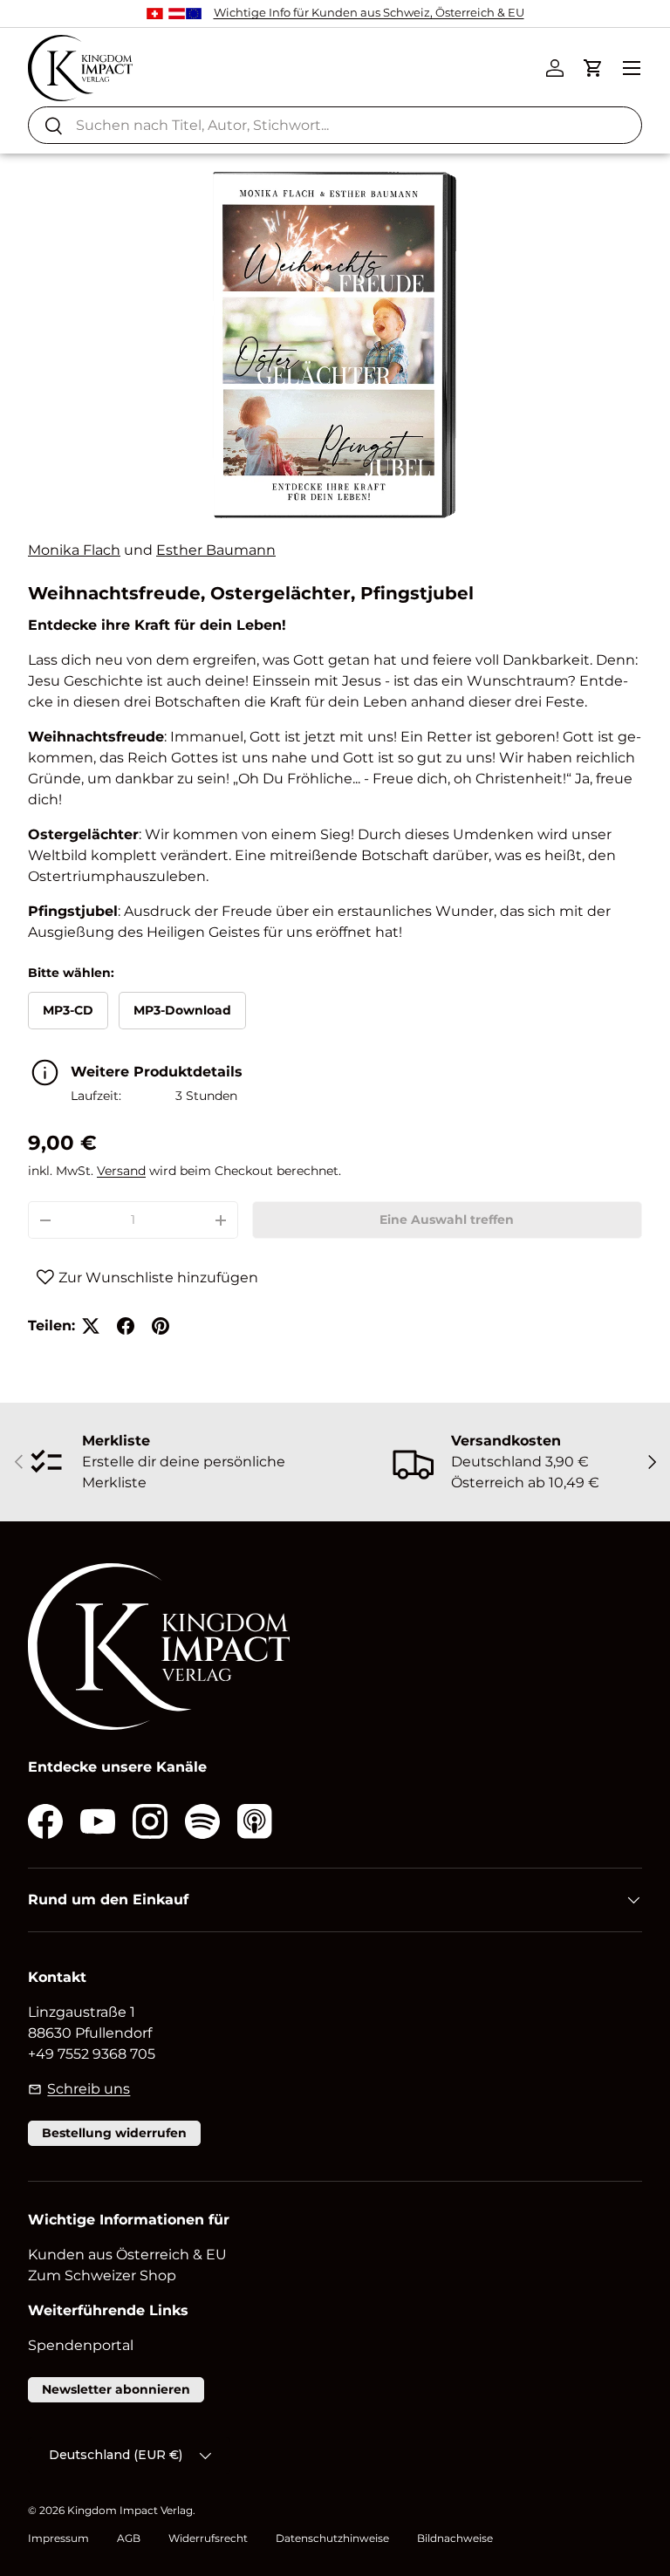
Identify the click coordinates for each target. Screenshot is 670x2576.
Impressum (58, 2538)
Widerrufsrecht (208, 2538)
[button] (593, 68)
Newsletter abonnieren (116, 2389)
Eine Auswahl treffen (447, 1220)
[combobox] (335, 125)
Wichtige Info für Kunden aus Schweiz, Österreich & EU (369, 13)
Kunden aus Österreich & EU (127, 2255)
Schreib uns (89, 2089)
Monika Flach (74, 550)
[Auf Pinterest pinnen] (161, 1326)
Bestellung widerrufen (114, 2133)
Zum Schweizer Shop (102, 2275)
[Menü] (632, 68)
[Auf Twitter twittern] (91, 1326)
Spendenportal (81, 2345)
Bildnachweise (455, 2538)
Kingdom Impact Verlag (130, 2510)
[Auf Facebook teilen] (126, 1326)
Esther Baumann (216, 550)
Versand (121, 1171)
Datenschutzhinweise (332, 2538)
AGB (129, 2538)
